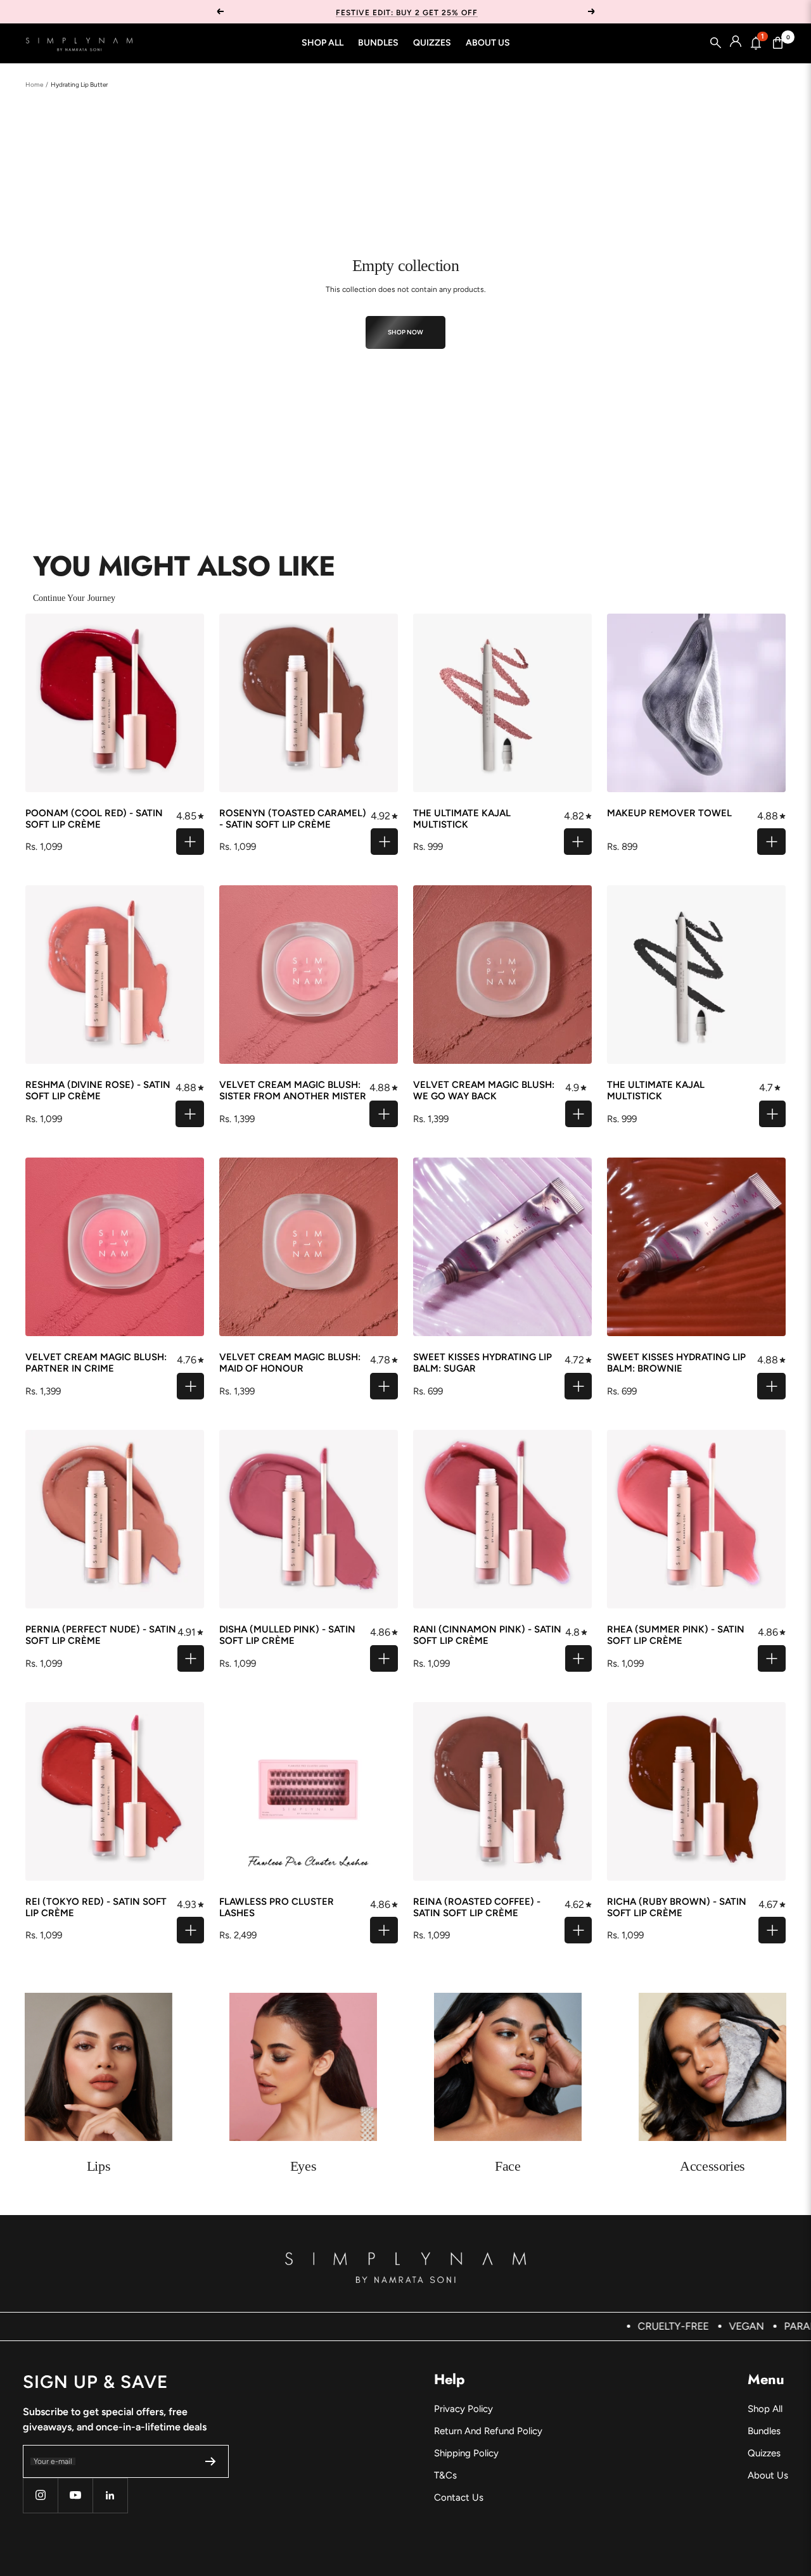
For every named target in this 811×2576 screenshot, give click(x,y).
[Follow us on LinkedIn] (110, 2495)
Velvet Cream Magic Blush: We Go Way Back (484, 1090)
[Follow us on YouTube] (75, 2495)
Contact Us (459, 2497)
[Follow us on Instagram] (40, 2495)
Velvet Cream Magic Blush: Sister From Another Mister (293, 1090)
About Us (488, 43)
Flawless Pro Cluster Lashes (277, 1907)
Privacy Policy (463, 2409)
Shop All (322, 43)
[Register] (211, 2461)
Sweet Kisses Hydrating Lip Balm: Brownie (676, 1363)
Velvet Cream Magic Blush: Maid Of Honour (290, 1363)
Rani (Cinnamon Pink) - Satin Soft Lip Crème (487, 1635)
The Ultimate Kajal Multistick (462, 819)
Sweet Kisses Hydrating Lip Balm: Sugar (482, 1363)
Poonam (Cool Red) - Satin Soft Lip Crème (94, 819)
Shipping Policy (466, 2453)
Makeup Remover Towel (669, 813)
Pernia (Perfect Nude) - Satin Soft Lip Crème (101, 1635)
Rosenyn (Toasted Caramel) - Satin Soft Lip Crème (293, 819)
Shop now (406, 332)
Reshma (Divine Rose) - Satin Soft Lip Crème (98, 1090)
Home (34, 85)
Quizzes (432, 43)
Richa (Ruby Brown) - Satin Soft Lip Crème (677, 1907)
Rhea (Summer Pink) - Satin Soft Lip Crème (676, 1635)
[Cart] (778, 43)
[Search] (716, 43)
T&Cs (445, 2475)
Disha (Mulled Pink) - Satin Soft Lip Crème (287, 1635)
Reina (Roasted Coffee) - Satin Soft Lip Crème (477, 1907)
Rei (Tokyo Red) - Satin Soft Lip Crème (96, 1907)
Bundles (378, 43)
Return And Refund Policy (488, 2431)
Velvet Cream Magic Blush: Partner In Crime (96, 1363)
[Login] (736, 43)
